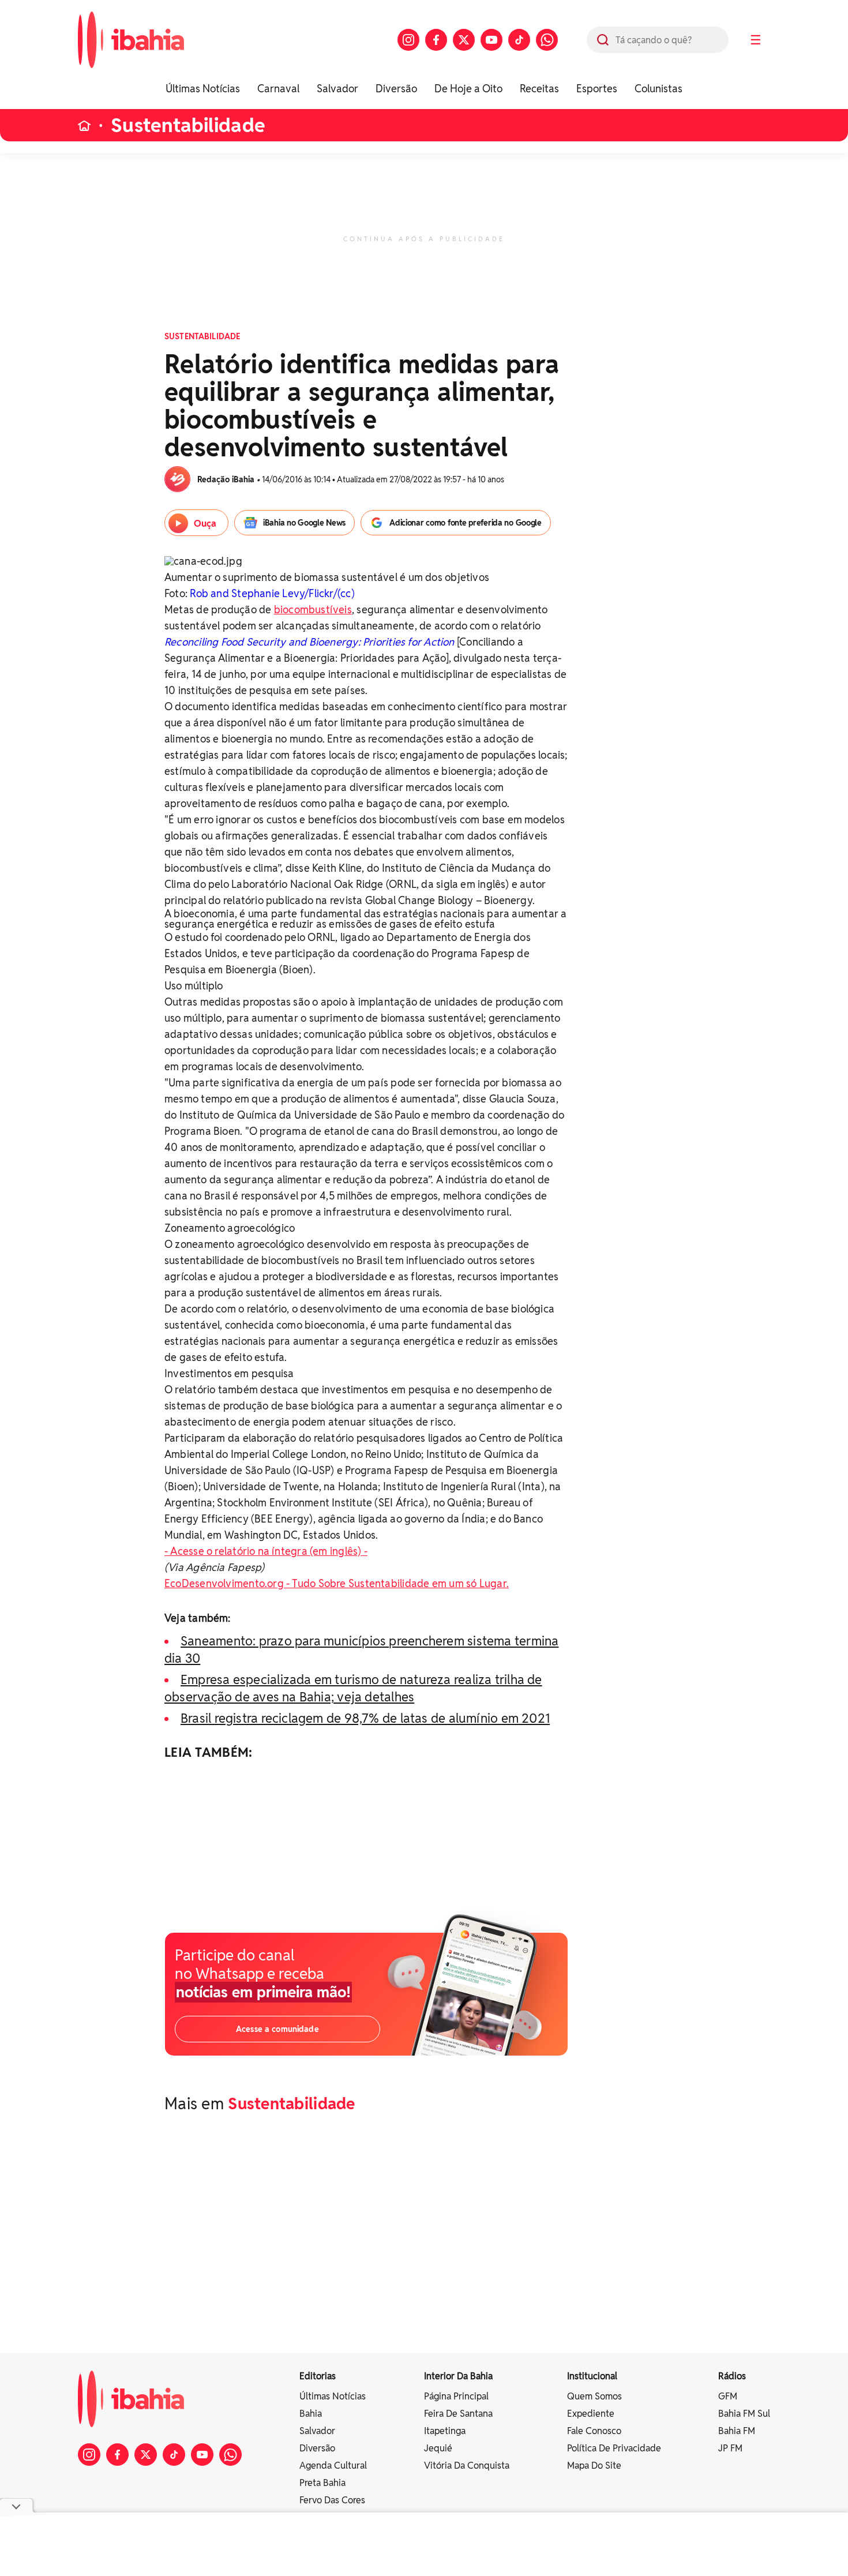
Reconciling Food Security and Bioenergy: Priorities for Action (309, 642)
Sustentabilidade (188, 125)
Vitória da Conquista (467, 2466)
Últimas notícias (333, 2396)
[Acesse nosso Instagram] (408, 40)
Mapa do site (594, 2466)
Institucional (592, 2376)
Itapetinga (445, 2431)
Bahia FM (737, 2431)
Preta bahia (322, 2483)
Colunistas (658, 89)
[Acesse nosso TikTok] (519, 40)
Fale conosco (594, 2431)
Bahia (311, 2414)
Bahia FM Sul (744, 2414)
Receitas (539, 89)
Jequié (438, 2448)
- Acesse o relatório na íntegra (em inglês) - (266, 1551)
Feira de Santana (458, 2414)
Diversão (396, 89)
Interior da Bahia (458, 2376)
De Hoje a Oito (468, 89)
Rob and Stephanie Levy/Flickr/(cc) (272, 593)
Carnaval (278, 89)
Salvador (337, 89)
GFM (728, 2396)
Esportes (597, 89)
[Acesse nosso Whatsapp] (547, 40)
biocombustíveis (313, 610)
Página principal (456, 2396)
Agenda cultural (333, 2466)
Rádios (732, 2376)
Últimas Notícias (203, 89)
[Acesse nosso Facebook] (436, 40)
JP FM (730, 2448)
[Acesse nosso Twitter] (464, 40)
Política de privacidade (614, 2448)
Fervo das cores (332, 2500)
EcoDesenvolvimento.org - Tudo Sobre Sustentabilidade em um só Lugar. (337, 1583)
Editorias (318, 2376)
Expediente (591, 2414)
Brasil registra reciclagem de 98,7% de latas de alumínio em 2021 (365, 1718)
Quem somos (594, 2396)
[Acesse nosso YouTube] (491, 40)
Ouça (205, 524)
